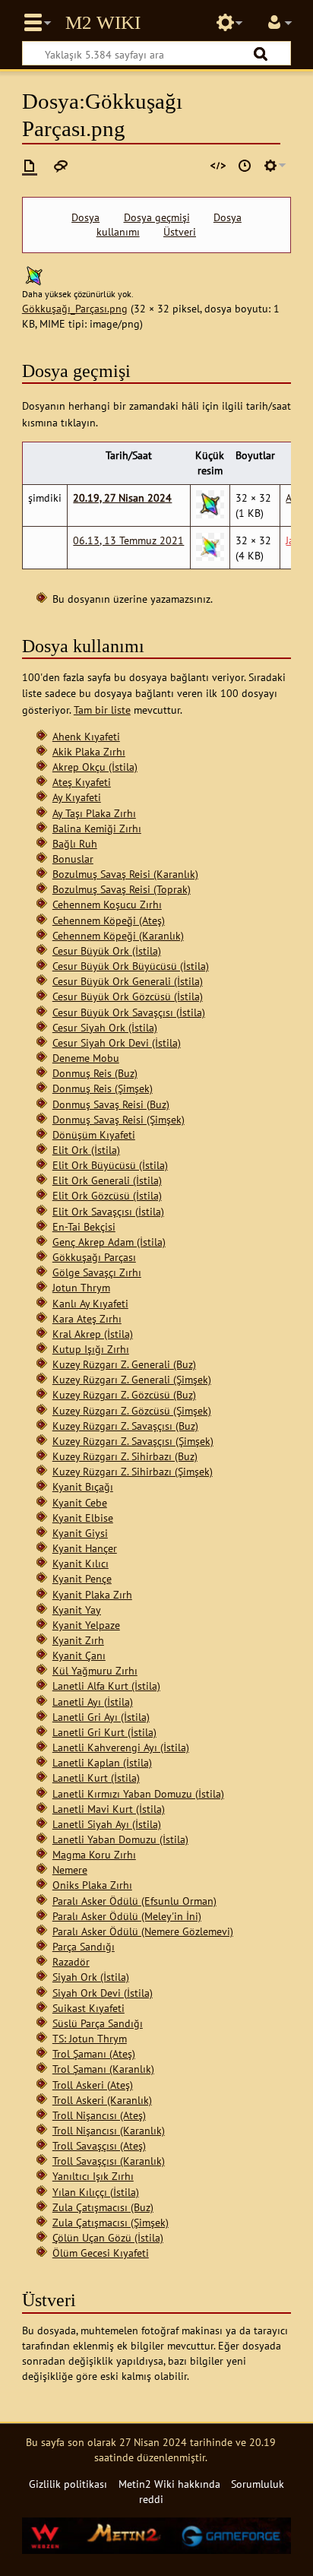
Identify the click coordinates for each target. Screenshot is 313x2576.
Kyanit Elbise (83, 1518)
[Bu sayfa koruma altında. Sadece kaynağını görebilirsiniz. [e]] (218, 166)
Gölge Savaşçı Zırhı (97, 1272)
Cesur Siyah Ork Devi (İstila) (117, 1042)
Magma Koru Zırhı (94, 1854)
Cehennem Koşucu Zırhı (107, 904)
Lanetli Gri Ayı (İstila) (101, 1717)
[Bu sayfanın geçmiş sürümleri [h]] (245, 166)
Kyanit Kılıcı (81, 1563)
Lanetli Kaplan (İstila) (102, 1762)
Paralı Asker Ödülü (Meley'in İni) (127, 1916)
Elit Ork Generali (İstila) (107, 1180)
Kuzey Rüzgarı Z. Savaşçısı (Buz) (125, 1426)
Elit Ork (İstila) (86, 1150)
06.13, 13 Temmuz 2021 (128, 540)
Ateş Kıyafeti (82, 782)
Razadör (71, 1961)
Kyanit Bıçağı (83, 1486)
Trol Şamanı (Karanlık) (103, 2069)
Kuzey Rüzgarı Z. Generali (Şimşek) (132, 1379)
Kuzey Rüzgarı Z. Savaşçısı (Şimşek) (133, 1441)
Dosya (85, 217)
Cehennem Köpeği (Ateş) (109, 920)
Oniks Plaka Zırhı (92, 1885)
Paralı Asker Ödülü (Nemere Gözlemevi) (143, 1931)
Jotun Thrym (81, 1287)
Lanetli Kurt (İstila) (96, 1778)
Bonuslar (73, 859)
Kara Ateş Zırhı (87, 1318)
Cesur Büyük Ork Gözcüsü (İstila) (128, 996)
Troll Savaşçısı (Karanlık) (109, 2161)
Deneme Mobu (86, 1058)
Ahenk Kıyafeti (86, 736)
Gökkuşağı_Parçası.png (75, 308)
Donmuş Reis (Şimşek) (103, 1088)
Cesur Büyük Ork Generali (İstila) (128, 981)
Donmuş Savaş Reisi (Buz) (111, 1104)
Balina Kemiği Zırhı (97, 828)
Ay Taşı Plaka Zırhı (94, 813)
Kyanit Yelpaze (86, 1625)
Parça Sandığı (84, 1946)
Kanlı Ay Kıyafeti (90, 1303)
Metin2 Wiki (103, 23)
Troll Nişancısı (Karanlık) (109, 2130)
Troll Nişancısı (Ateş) (99, 2115)
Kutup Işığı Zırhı (91, 1349)
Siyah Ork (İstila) (91, 1977)
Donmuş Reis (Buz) (95, 1073)
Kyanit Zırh (78, 1640)
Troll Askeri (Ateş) (93, 2085)
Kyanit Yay (77, 1610)
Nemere (70, 1869)
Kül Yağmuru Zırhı (95, 1670)
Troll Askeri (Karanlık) (102, 2100)
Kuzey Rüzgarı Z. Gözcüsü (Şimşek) (132, 1410)
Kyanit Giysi (80, 1533)
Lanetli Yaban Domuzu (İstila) (120, 1839)
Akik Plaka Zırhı (89, 751)
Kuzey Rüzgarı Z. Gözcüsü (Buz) (124, 1394)
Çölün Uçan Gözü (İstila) (108, 2237)
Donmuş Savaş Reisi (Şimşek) (119, 1119)
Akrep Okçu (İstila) (95, 767)
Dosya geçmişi (157, 217)
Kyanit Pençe (82, 1578)
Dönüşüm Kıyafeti (94, 1134)
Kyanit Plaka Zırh (92, 1594)
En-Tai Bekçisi (84, 1226)
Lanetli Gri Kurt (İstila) (104, 1732)
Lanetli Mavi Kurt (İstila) (109, 1809)
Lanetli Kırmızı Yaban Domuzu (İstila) (138, 1793)
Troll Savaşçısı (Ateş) (99, 2145)
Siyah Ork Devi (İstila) (103, 1993)
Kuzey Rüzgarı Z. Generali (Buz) (124, 1364)
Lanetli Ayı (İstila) (93, 1701)
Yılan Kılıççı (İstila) (96, 2192)
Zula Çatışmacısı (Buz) (103, 2207)
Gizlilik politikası (68, 2484)
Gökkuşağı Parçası (94, 1257)
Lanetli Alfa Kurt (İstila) (106, 1686)
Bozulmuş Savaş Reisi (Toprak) (122, 889)
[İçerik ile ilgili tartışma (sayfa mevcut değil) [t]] (61, 166)
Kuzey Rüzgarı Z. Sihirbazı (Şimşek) (133, 1471)
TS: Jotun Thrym (90, 2038)
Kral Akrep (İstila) (93, 1334)
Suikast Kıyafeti (89, 2008)
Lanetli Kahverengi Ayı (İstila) (121, 1747)
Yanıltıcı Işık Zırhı (93, 2176)
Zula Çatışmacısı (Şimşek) (111, 2222)
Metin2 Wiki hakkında (169, 2484)
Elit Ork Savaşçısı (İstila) (108, 1211)
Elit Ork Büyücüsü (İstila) (110, 1165)
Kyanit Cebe (80, 1502)
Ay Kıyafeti (77, 797)
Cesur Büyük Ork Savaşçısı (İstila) (129, 1012)
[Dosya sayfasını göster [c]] (30, 166)
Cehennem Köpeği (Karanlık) (118, 935)
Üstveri (180, 232)
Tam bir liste (102, 710)
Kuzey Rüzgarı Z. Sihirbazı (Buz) (125, 1456)
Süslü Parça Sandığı (98, 2023)
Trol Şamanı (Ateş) (94, 2053)
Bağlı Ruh (75, 843)
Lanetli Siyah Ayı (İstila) (107, 1824)
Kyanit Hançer (85, 1548)
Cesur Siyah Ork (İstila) (105, 1027)
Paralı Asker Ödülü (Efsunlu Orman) (134, 1901)
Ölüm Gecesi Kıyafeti (101, 2253)
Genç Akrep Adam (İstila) (109, 1242)
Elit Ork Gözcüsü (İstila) (107, 1195)
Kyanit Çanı (79, 1655)
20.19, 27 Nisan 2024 (122, 497)
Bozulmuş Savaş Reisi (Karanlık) (125, 874)
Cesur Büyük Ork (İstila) (107, 951)
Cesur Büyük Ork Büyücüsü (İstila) (131, 966)
